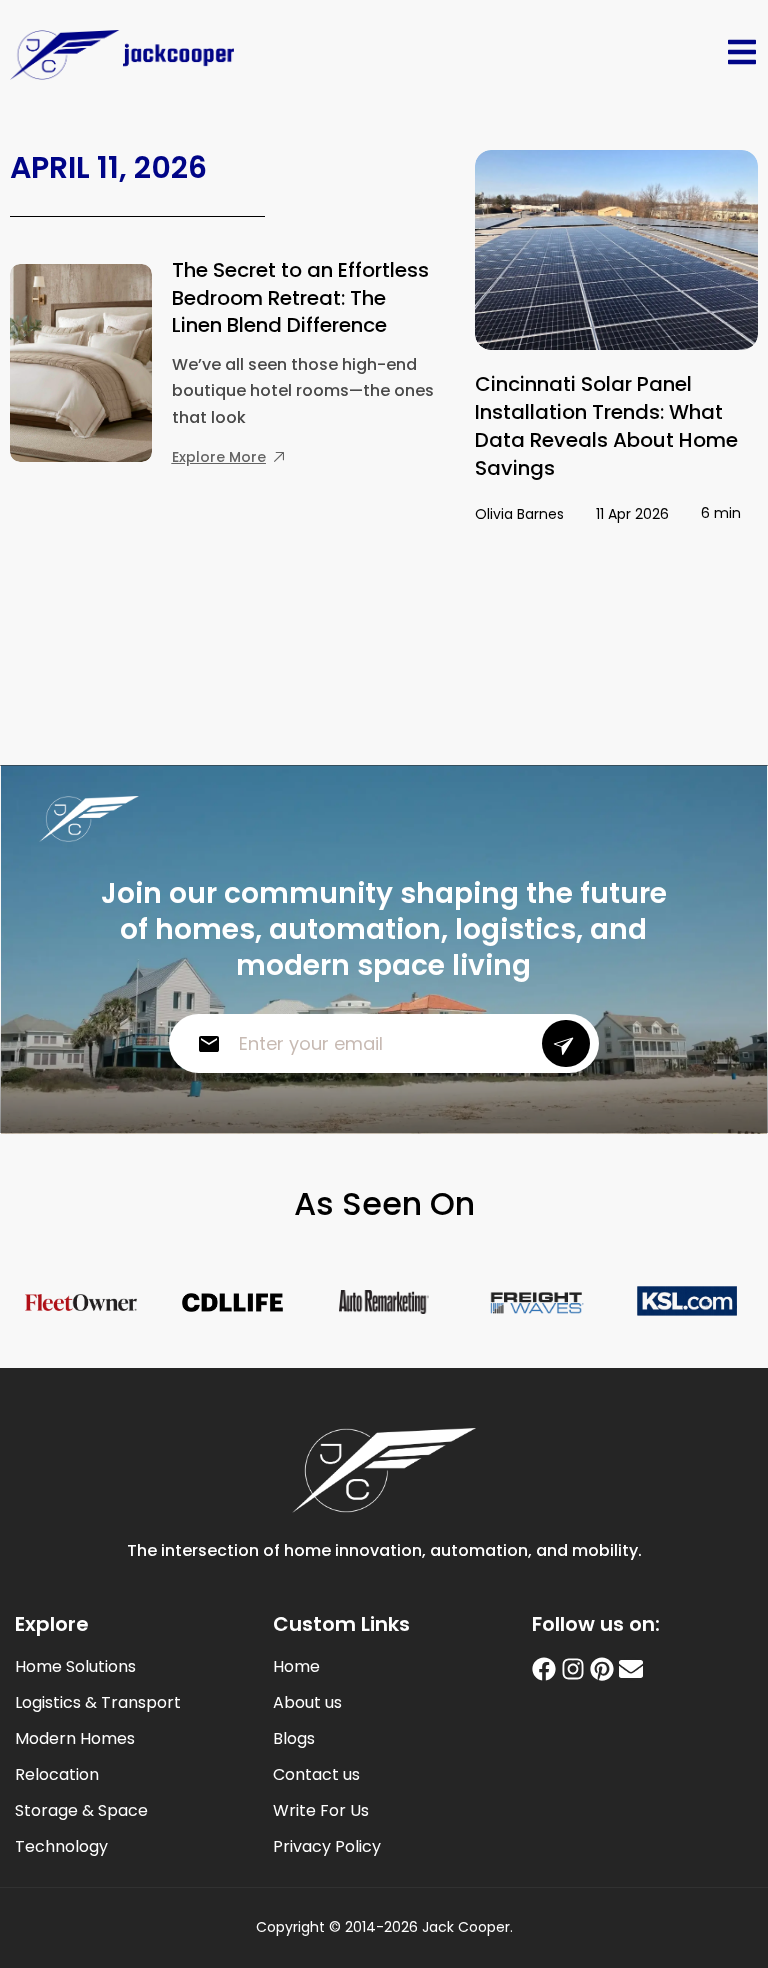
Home (296, 1667)
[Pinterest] (602, 1669)
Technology (61, 1847)
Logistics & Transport (98, 1703)
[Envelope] (631, 1669)
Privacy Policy (327, 1847)
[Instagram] (573, 1669)
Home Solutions (75, 1667)
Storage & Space (81, 1811)
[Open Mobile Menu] (742, 52)
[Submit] (566, 1043)
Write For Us (321, 1811)
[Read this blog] (616, 250)
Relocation (57, 1775)
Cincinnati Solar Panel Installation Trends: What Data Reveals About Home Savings (606, 426)
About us (307, 1703)
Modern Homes (75, 1739)
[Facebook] (544, 1669)
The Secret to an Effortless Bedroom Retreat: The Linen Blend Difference (300, 297)
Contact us (316, 1775)
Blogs (294, 1739)
